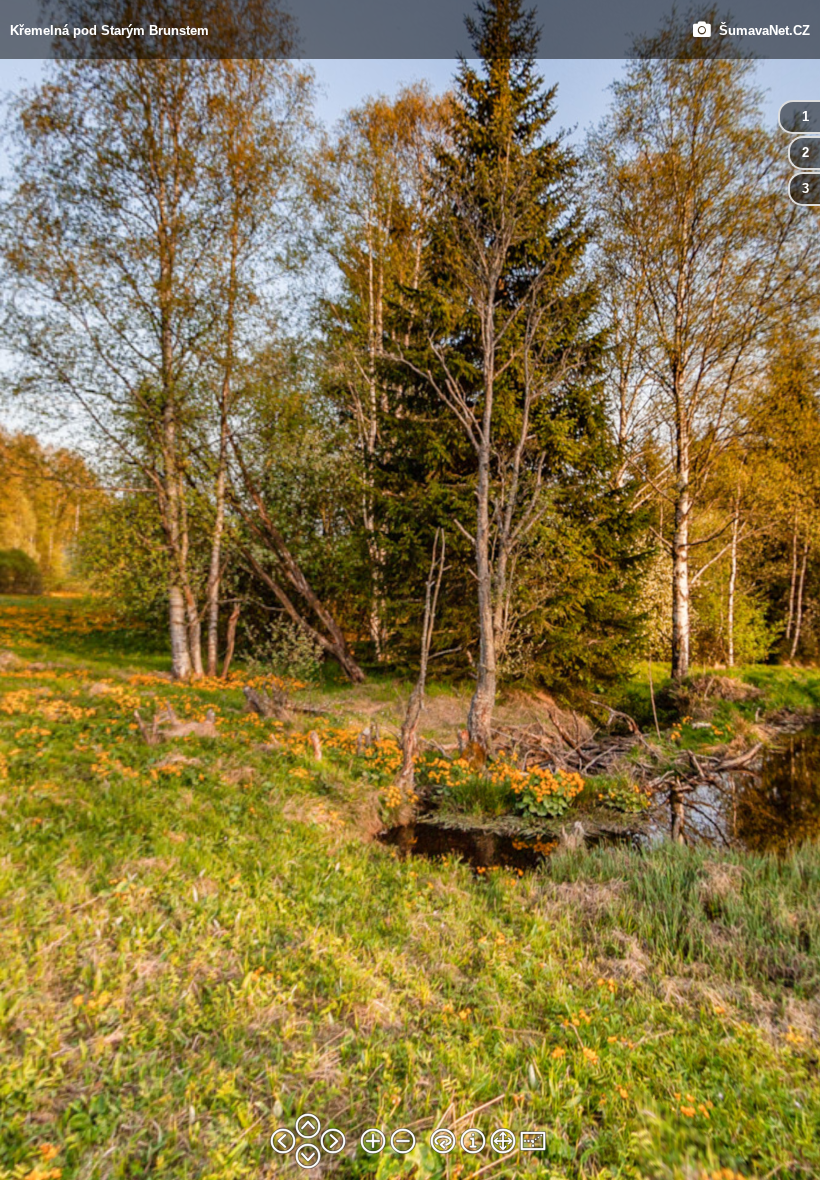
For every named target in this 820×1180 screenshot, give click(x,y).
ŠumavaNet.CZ (760, 29)
